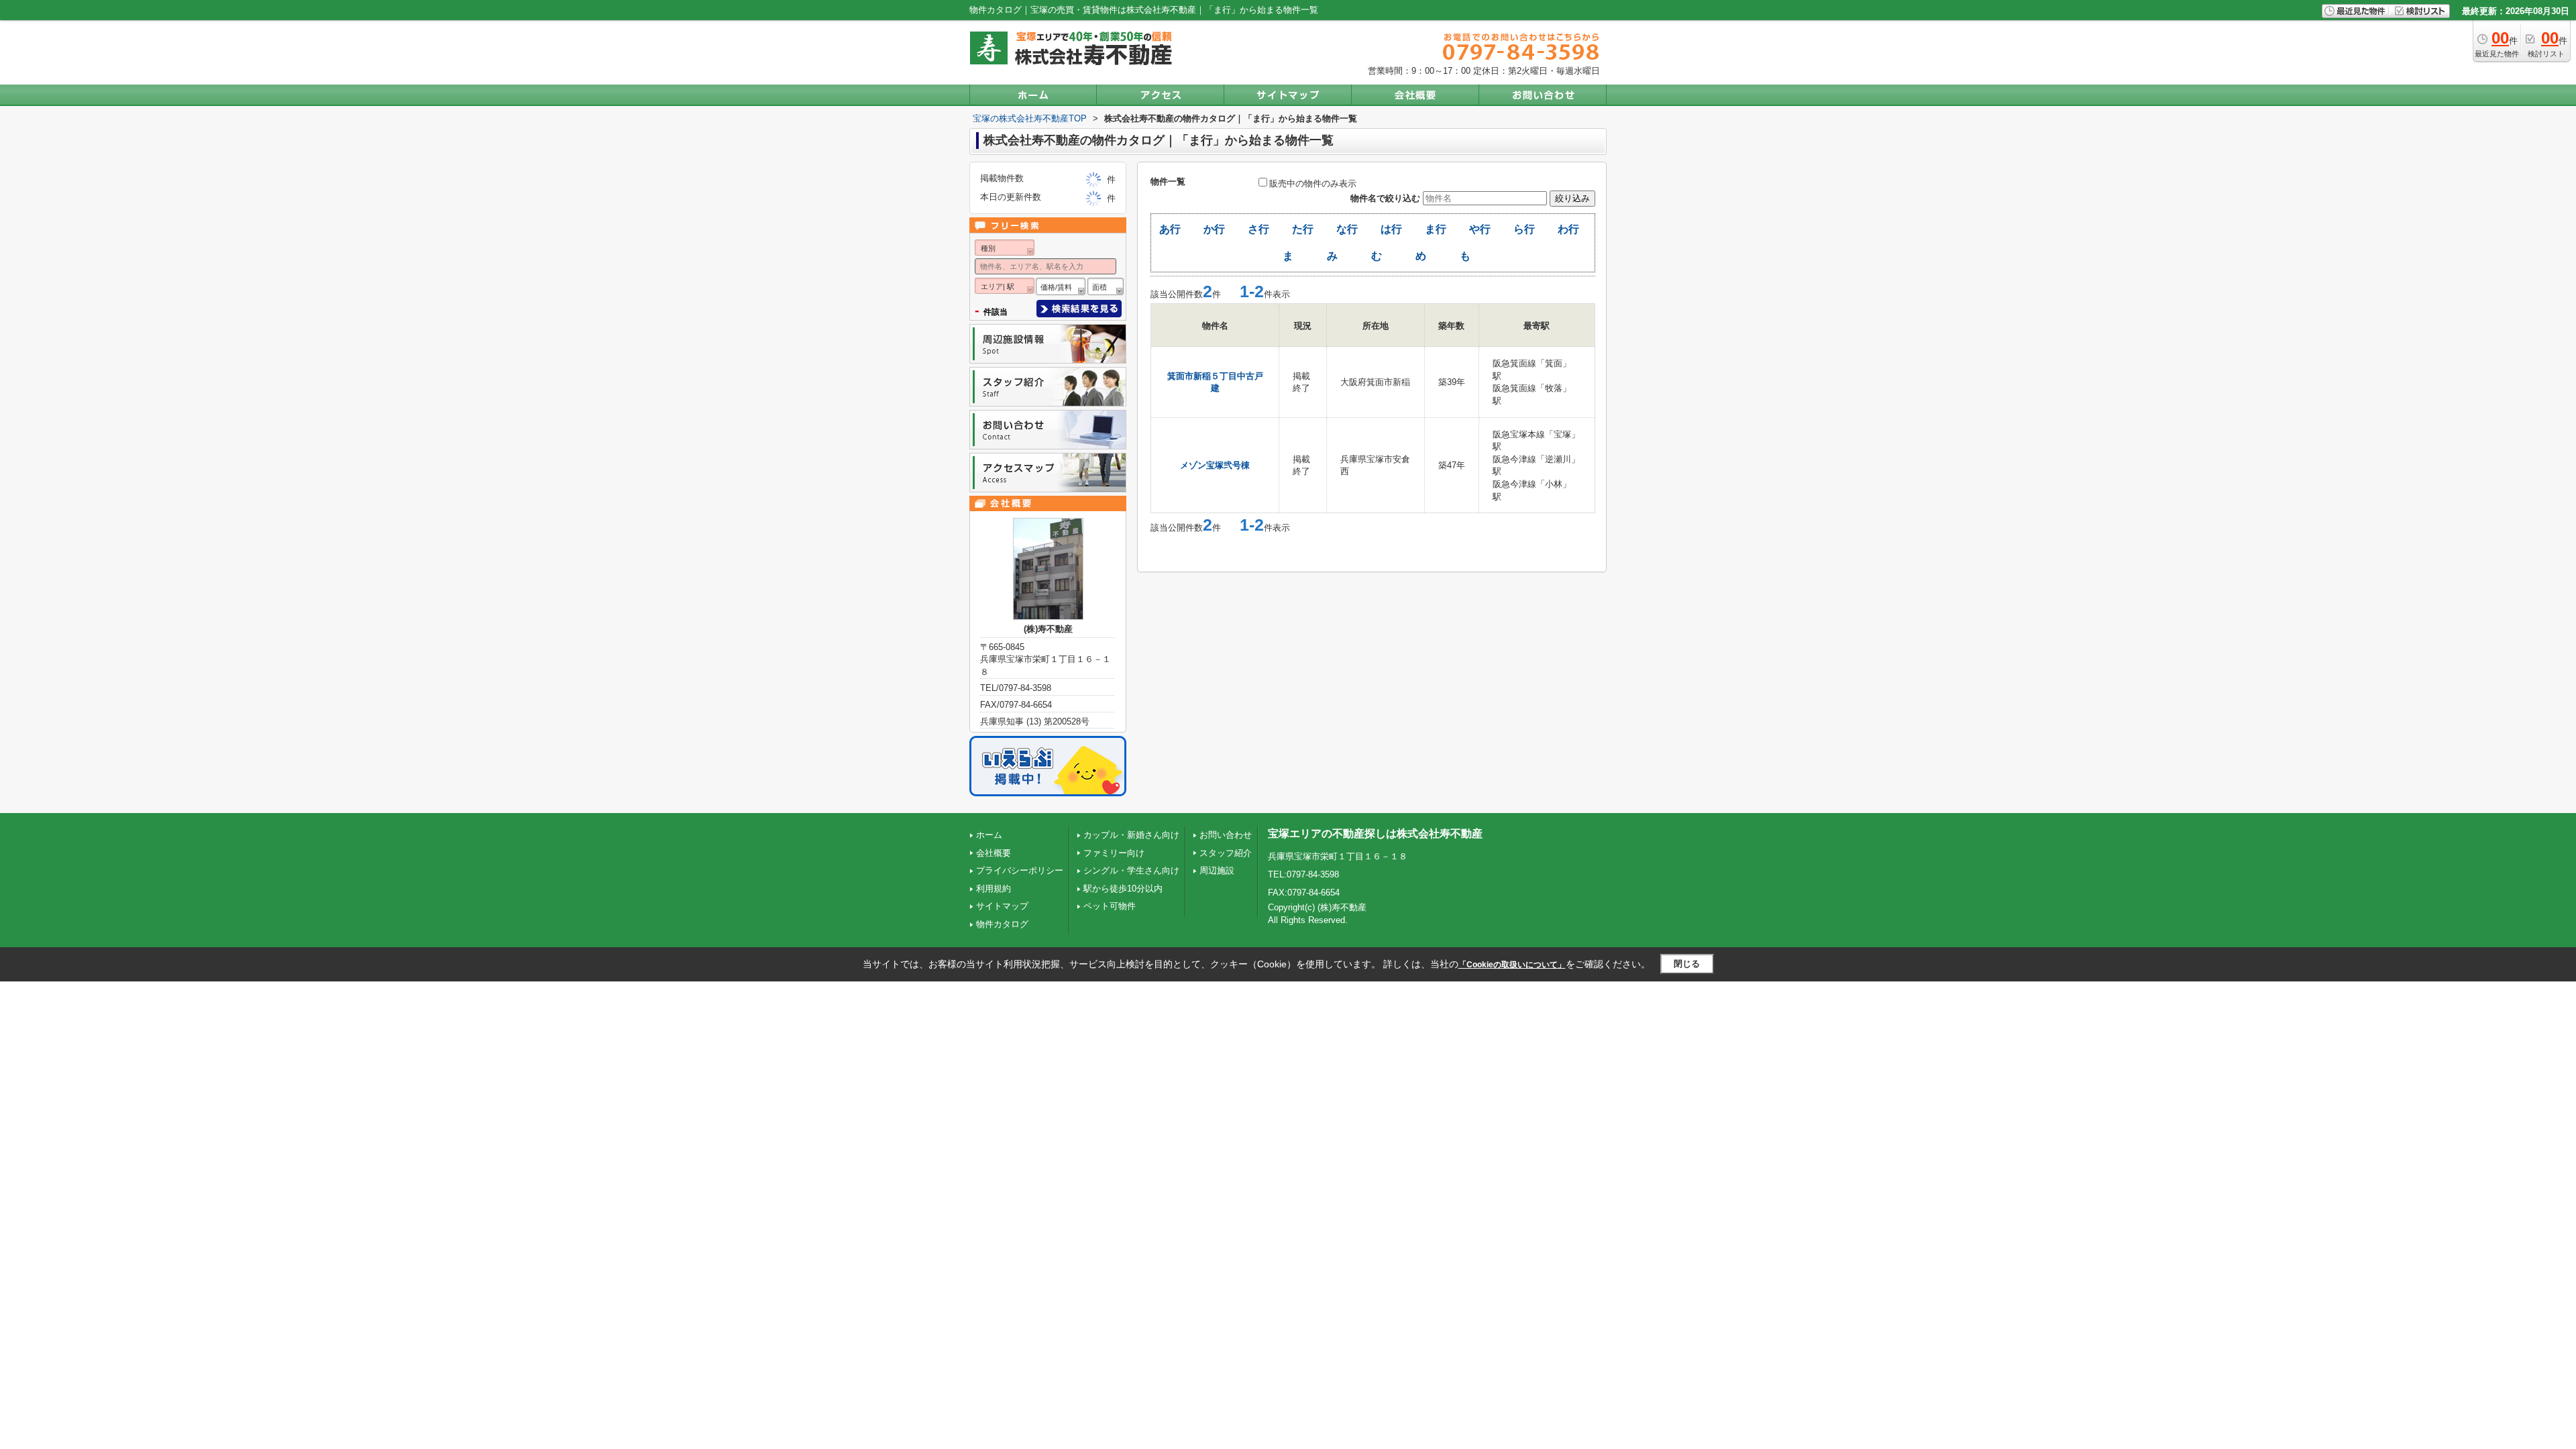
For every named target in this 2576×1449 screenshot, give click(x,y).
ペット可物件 (1110, 906)
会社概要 (994, 853)
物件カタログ (1002, 924)
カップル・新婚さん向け (1131, 835)
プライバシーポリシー (1020, 870)
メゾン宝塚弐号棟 (1215, 465)
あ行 (1170, 229)
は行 (1391, 229)
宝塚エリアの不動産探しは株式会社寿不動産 (1375, 834)
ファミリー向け (1114, 853)
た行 (1303, 229)
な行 (1347, 229)
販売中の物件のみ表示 (1313, 183)
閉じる (1687, 964)
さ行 (1258, 229)
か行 (1214, 229)
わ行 (1568, 229)
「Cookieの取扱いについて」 (1512, 965)
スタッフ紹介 (1226, 853)
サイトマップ (1002, 906)
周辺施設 (1217, 870)
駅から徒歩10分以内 (1123, 889)
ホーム (989, 835)
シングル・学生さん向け (1131, 870)
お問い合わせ (1226, 835)
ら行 (1524, 229)
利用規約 (994, 889)
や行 (1480, 229)
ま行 (1436, 229)
